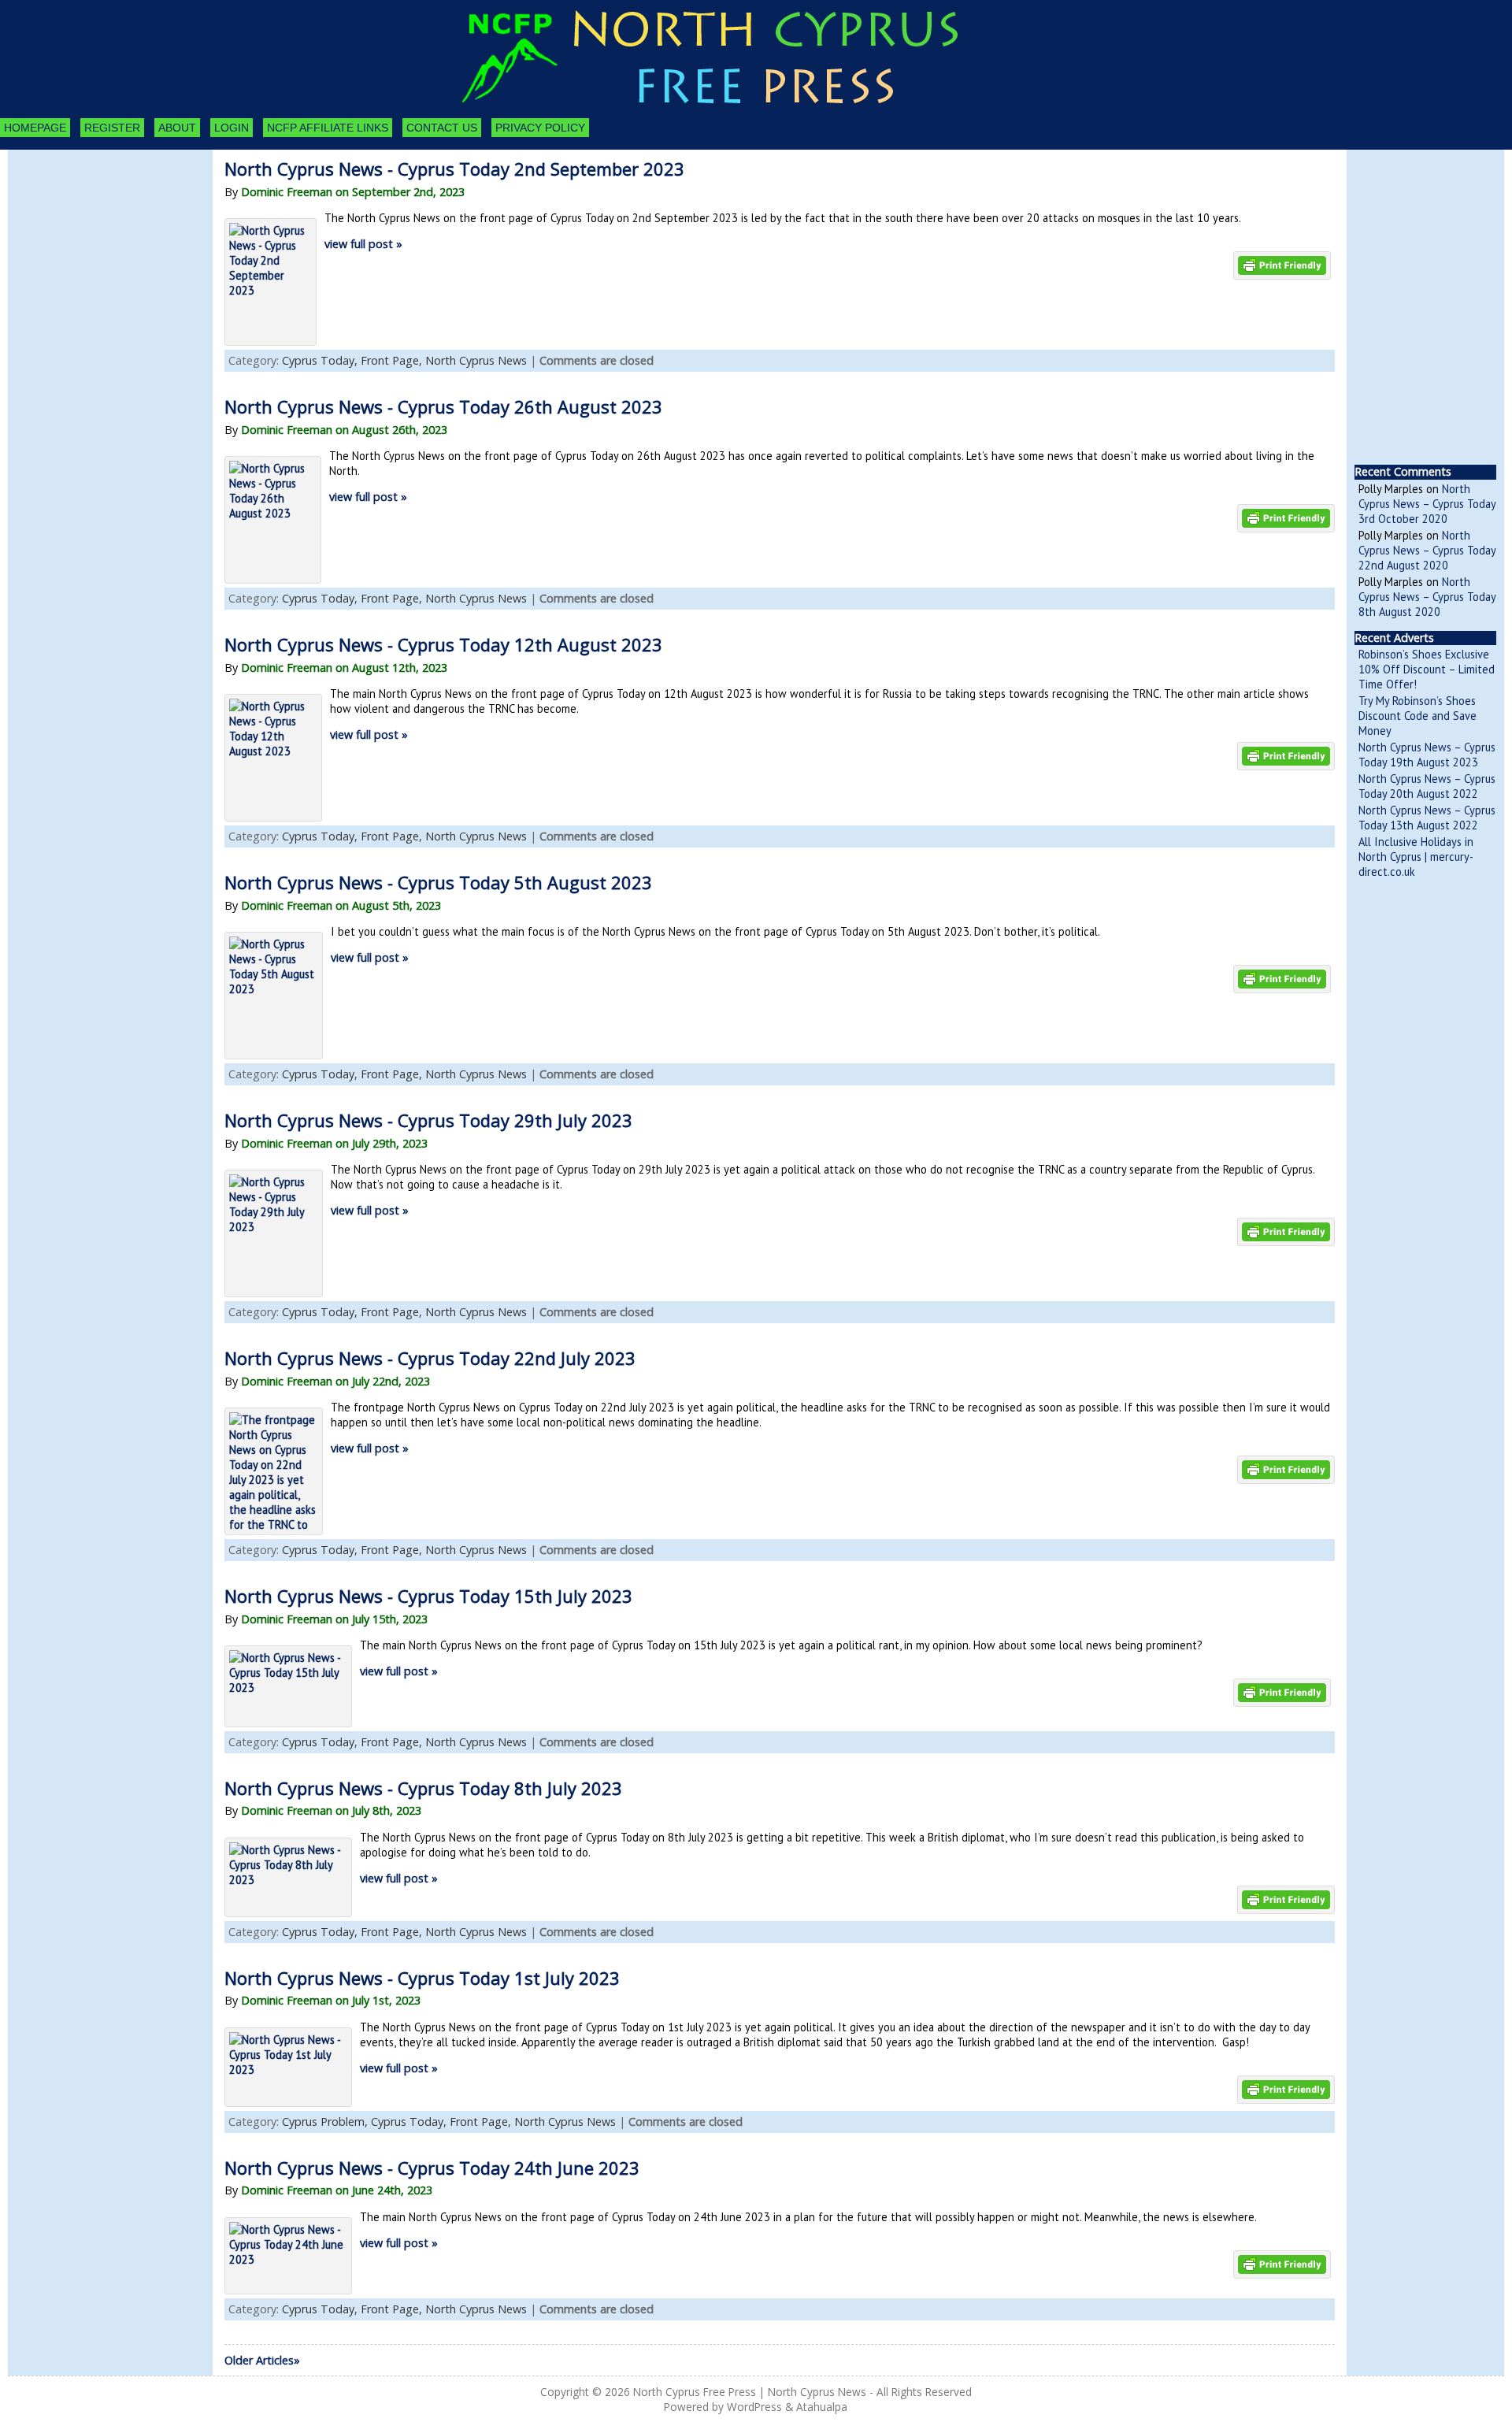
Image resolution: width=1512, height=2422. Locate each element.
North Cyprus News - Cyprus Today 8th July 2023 (423, 1788)
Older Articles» (262, 2360)
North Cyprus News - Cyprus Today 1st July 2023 (422, 1978)
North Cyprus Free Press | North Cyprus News (750, 2392)
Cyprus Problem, (326, 2122)
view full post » (363, 244)
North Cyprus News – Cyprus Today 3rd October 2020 (1427, 504)
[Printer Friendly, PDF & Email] (1282, 264)
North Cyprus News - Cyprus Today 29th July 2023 (428, 1120)
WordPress (754, 2407)
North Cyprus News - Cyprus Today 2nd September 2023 (454, 169)
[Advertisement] (94, 236)
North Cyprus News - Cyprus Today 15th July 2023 (428, 1596)
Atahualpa (822, 2407)
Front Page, (393, 360)
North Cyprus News (476, 360)
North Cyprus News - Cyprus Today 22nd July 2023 (430, 1358)
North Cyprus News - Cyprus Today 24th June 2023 (432, 2168)
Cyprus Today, (321, 360)
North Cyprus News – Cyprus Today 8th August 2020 (1427, 597)
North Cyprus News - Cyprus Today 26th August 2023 (443, 406)
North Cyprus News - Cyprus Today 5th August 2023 (438, 882)
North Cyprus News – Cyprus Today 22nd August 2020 (1427, 550)
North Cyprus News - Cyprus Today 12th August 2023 (443, 644)
